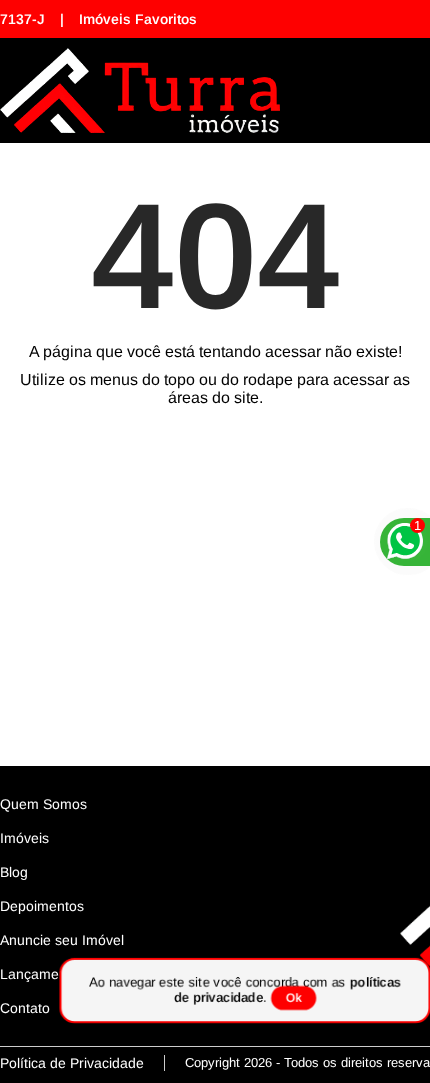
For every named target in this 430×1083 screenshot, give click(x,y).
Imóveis (24, 838)
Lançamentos (43, 974)
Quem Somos (43, 804)
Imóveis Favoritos (138, 19)
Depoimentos (42, 906)
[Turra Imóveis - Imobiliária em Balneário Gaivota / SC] (140, 90)
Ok (293, 998)
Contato (25, 1008)
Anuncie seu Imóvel (62, 940)
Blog (14, 872)
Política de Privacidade (72, 1063)
